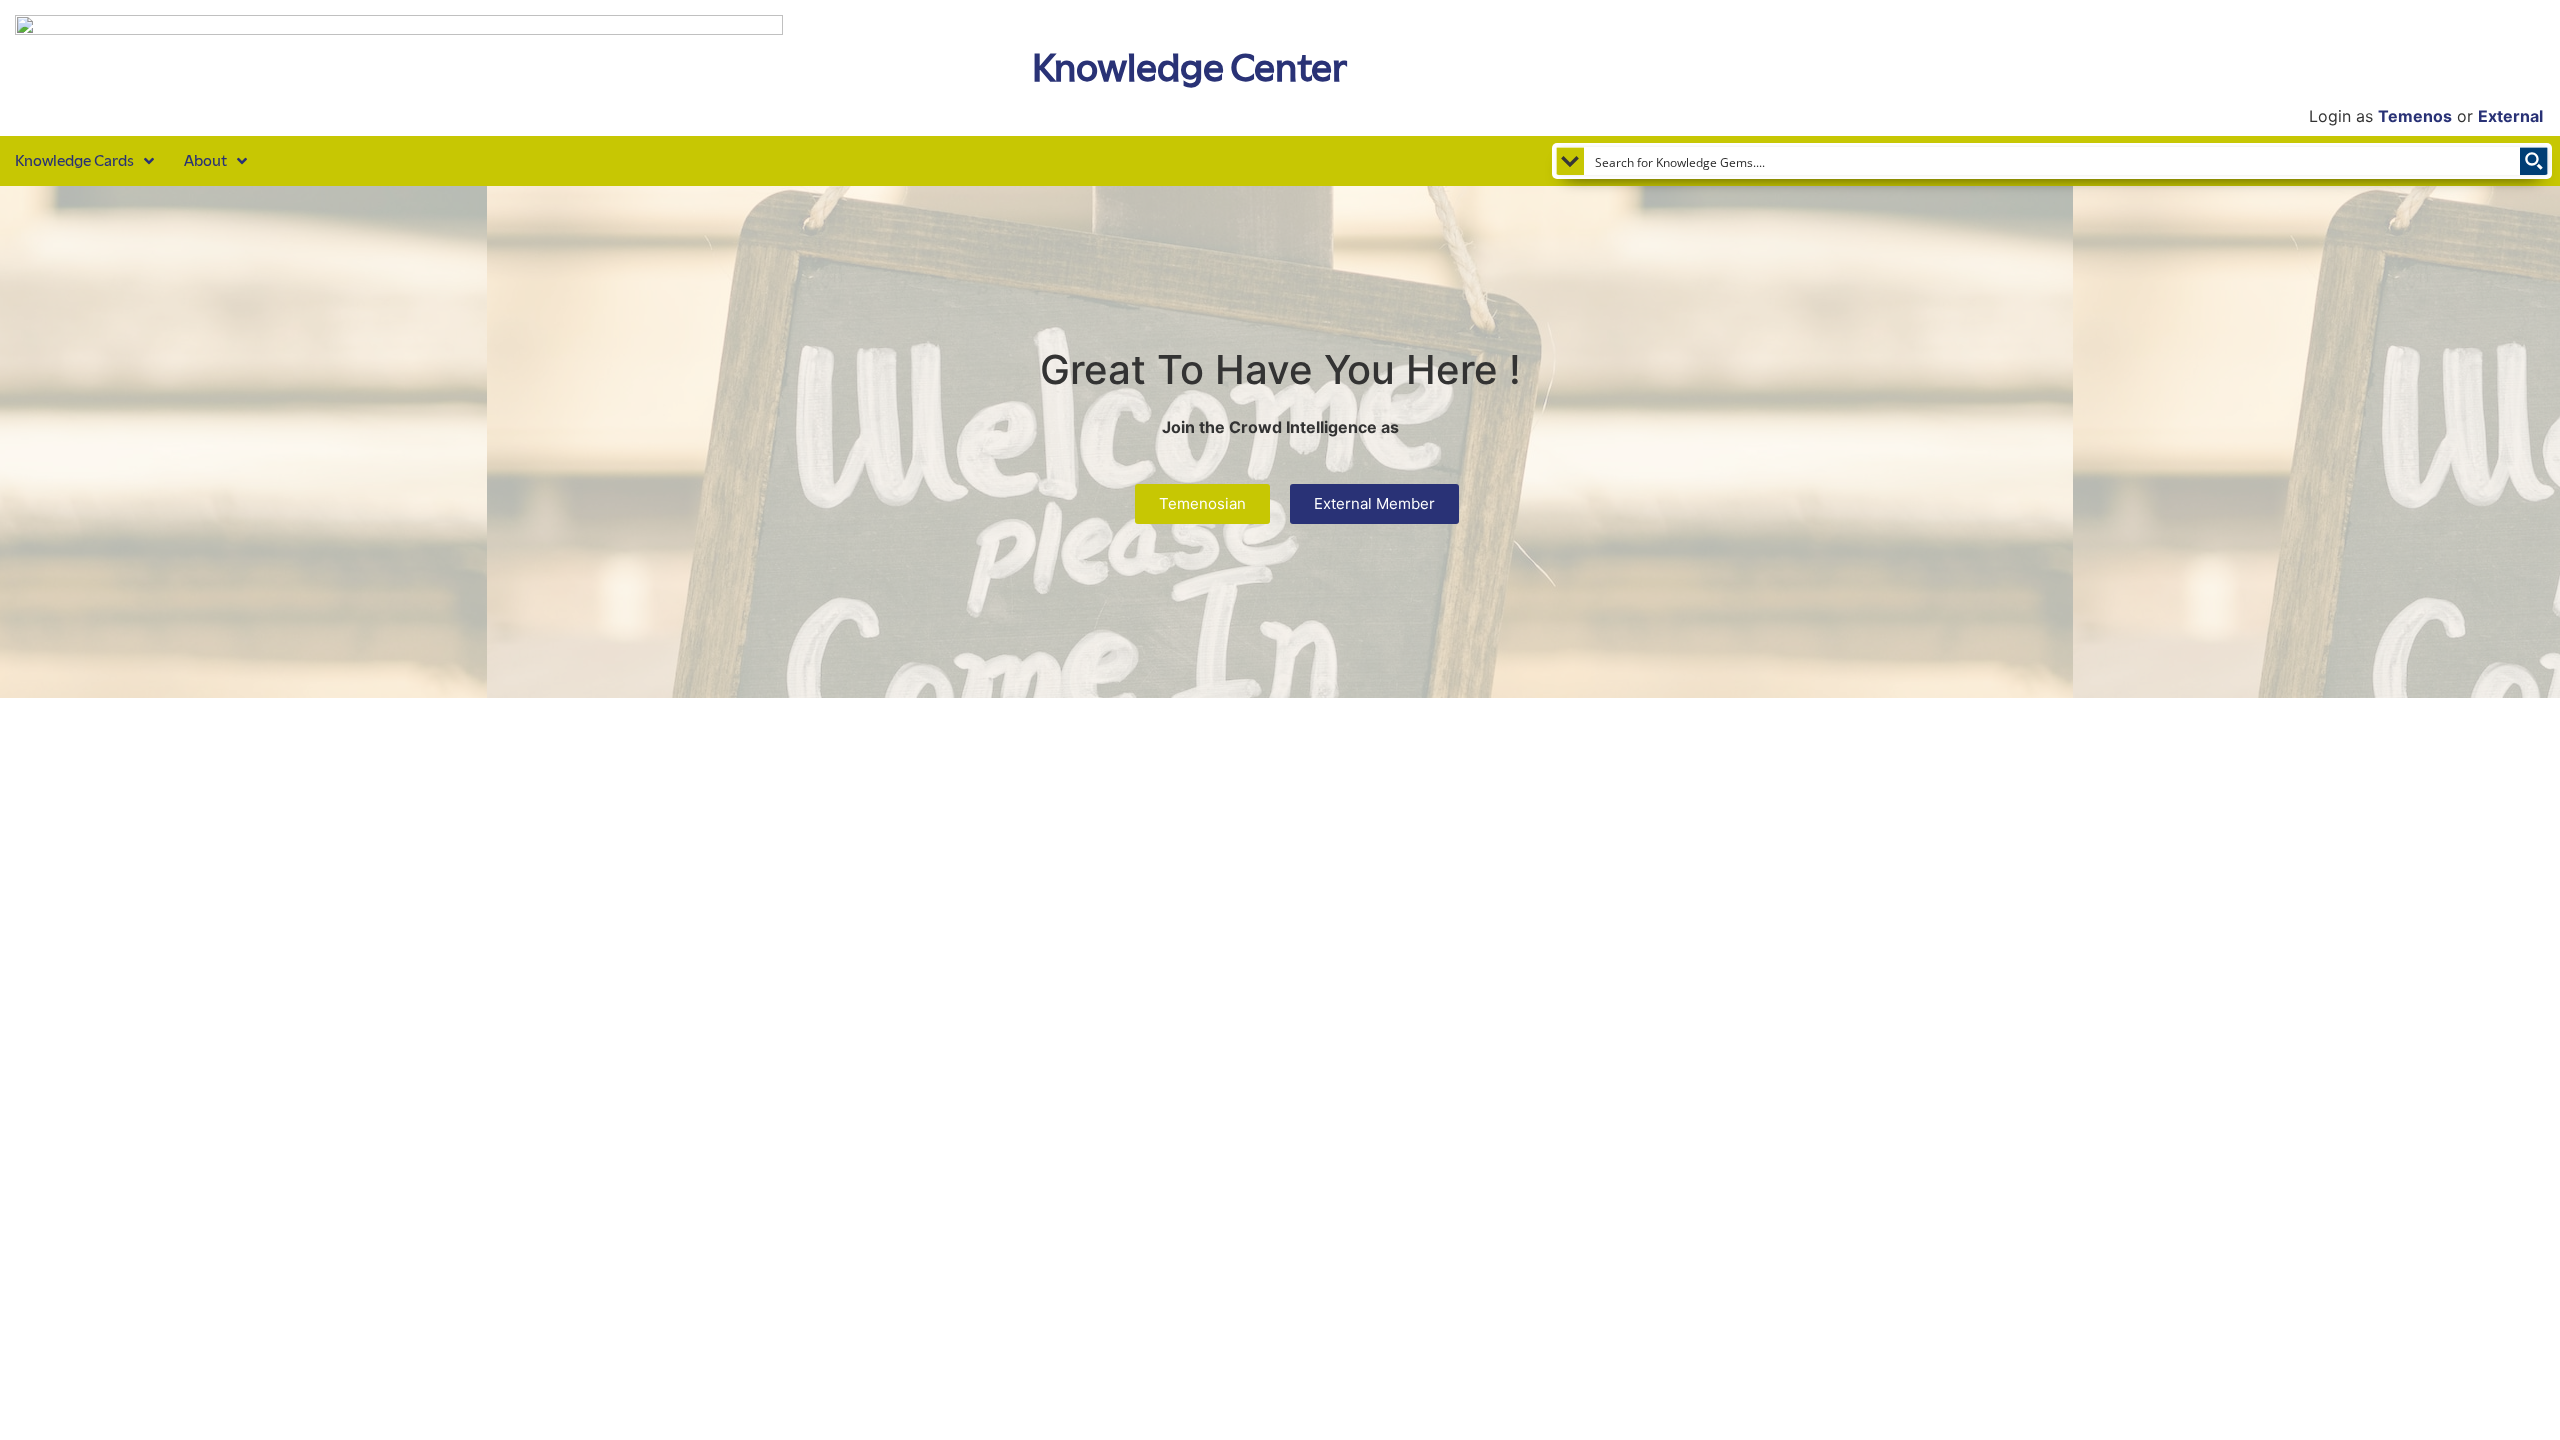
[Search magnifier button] (2534, 161)
